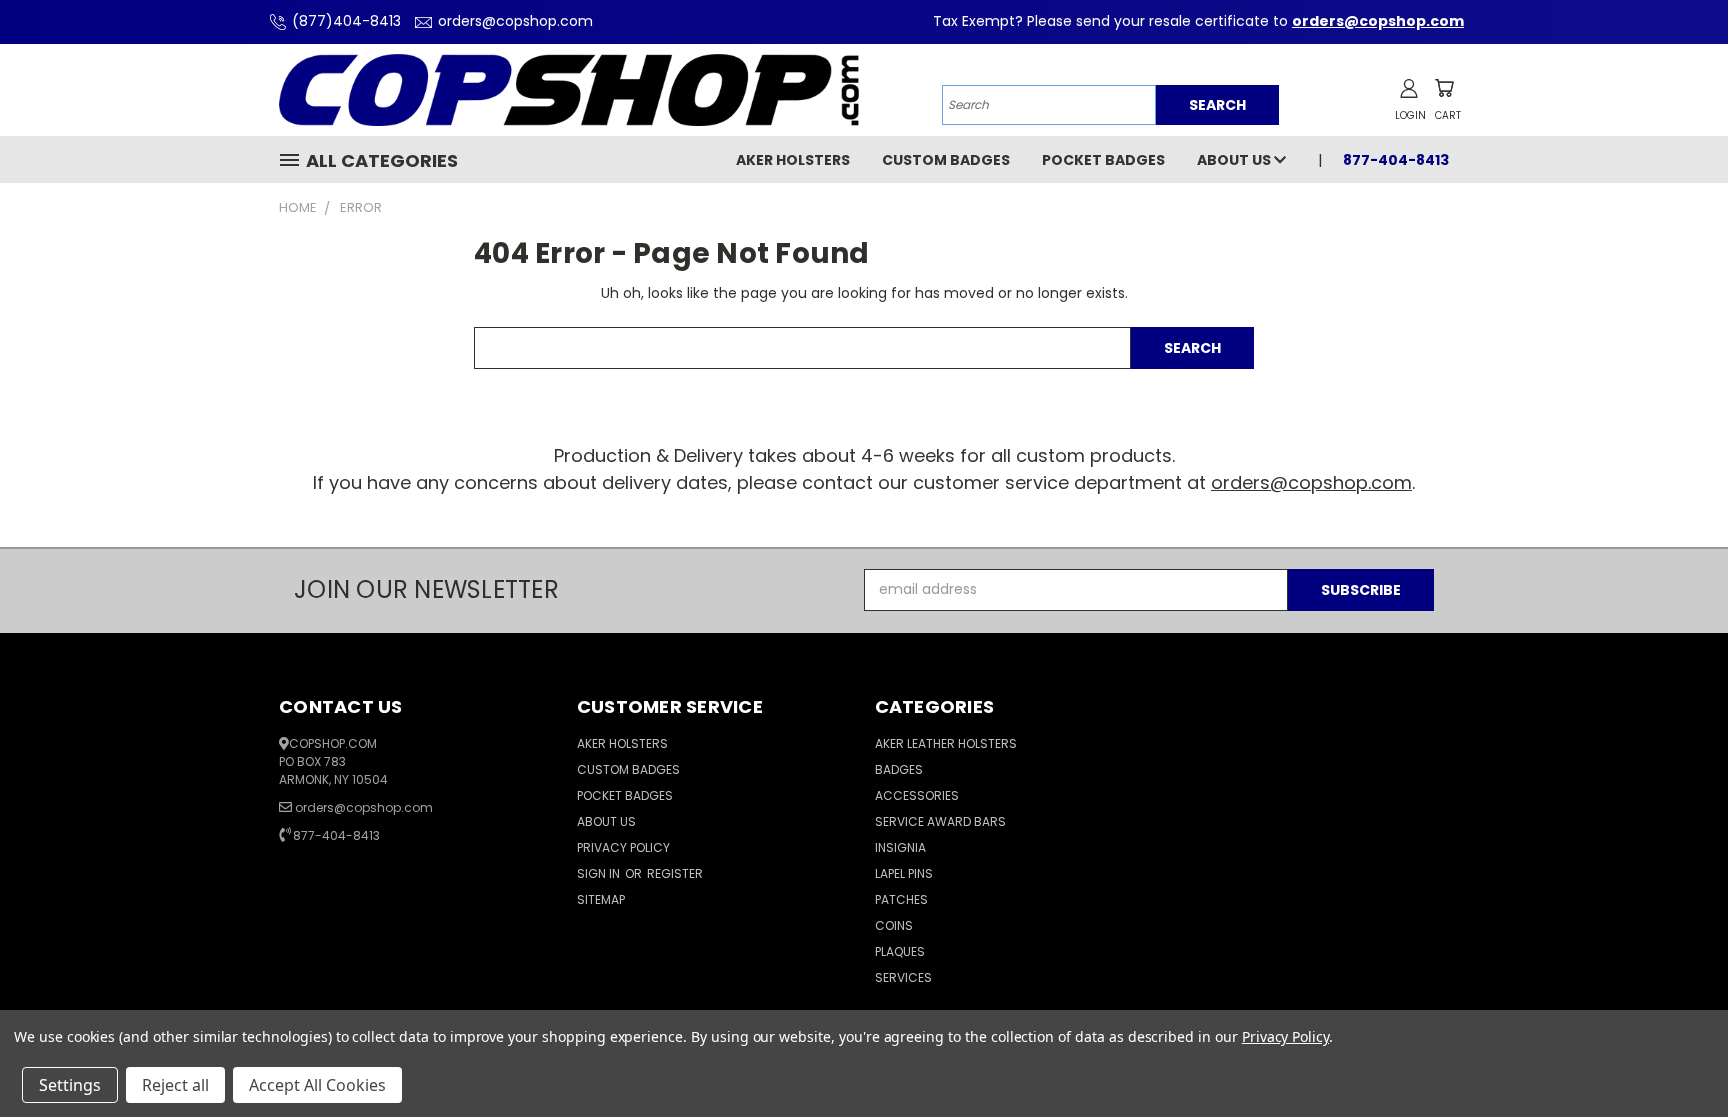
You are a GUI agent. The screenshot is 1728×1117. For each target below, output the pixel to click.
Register (675, 873)
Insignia (900, 847)
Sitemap (601, 899)
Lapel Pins (904, 873)
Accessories (917, 795)
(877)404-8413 (346, 21)
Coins (894, 925)
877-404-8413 (336, 835)
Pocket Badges (1103, 160)
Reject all (175, 1085)
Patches (901, 899)
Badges (899, 769)
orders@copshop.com (515, 21)
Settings (70, 1085)
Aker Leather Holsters (946, 743)
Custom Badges (946, 160)
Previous (1675, 1054)
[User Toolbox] (1409, 88)
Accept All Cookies (317, 1085)
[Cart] (1444, 88)
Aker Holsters (793, 160)
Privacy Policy (623, 847)
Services (903, 977)
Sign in (600, 873)
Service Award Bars (940, 821)
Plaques (900, 951)
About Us (1235, 160)
